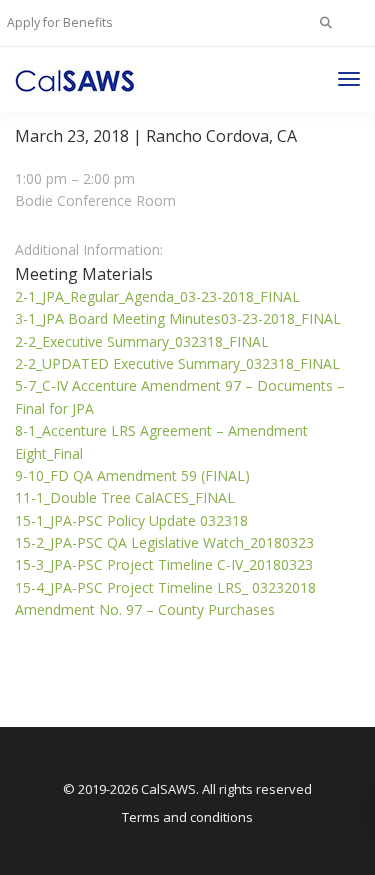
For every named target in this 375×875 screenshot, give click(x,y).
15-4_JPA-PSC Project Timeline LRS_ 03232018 (165, 587)
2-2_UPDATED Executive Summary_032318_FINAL (177, 363)
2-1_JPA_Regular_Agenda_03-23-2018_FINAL (157, 296)
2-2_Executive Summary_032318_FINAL (142, 341)
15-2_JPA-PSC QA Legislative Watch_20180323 (164, 542)
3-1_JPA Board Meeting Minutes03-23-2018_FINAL (178, 318)
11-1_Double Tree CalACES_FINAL (125, 497)
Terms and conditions (187, 817)
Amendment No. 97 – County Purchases (145, 609)
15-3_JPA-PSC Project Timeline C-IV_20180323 (164, 564)
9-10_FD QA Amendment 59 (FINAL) (132, 475)
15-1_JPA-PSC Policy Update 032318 (131, 520)
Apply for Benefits (59, 22)
